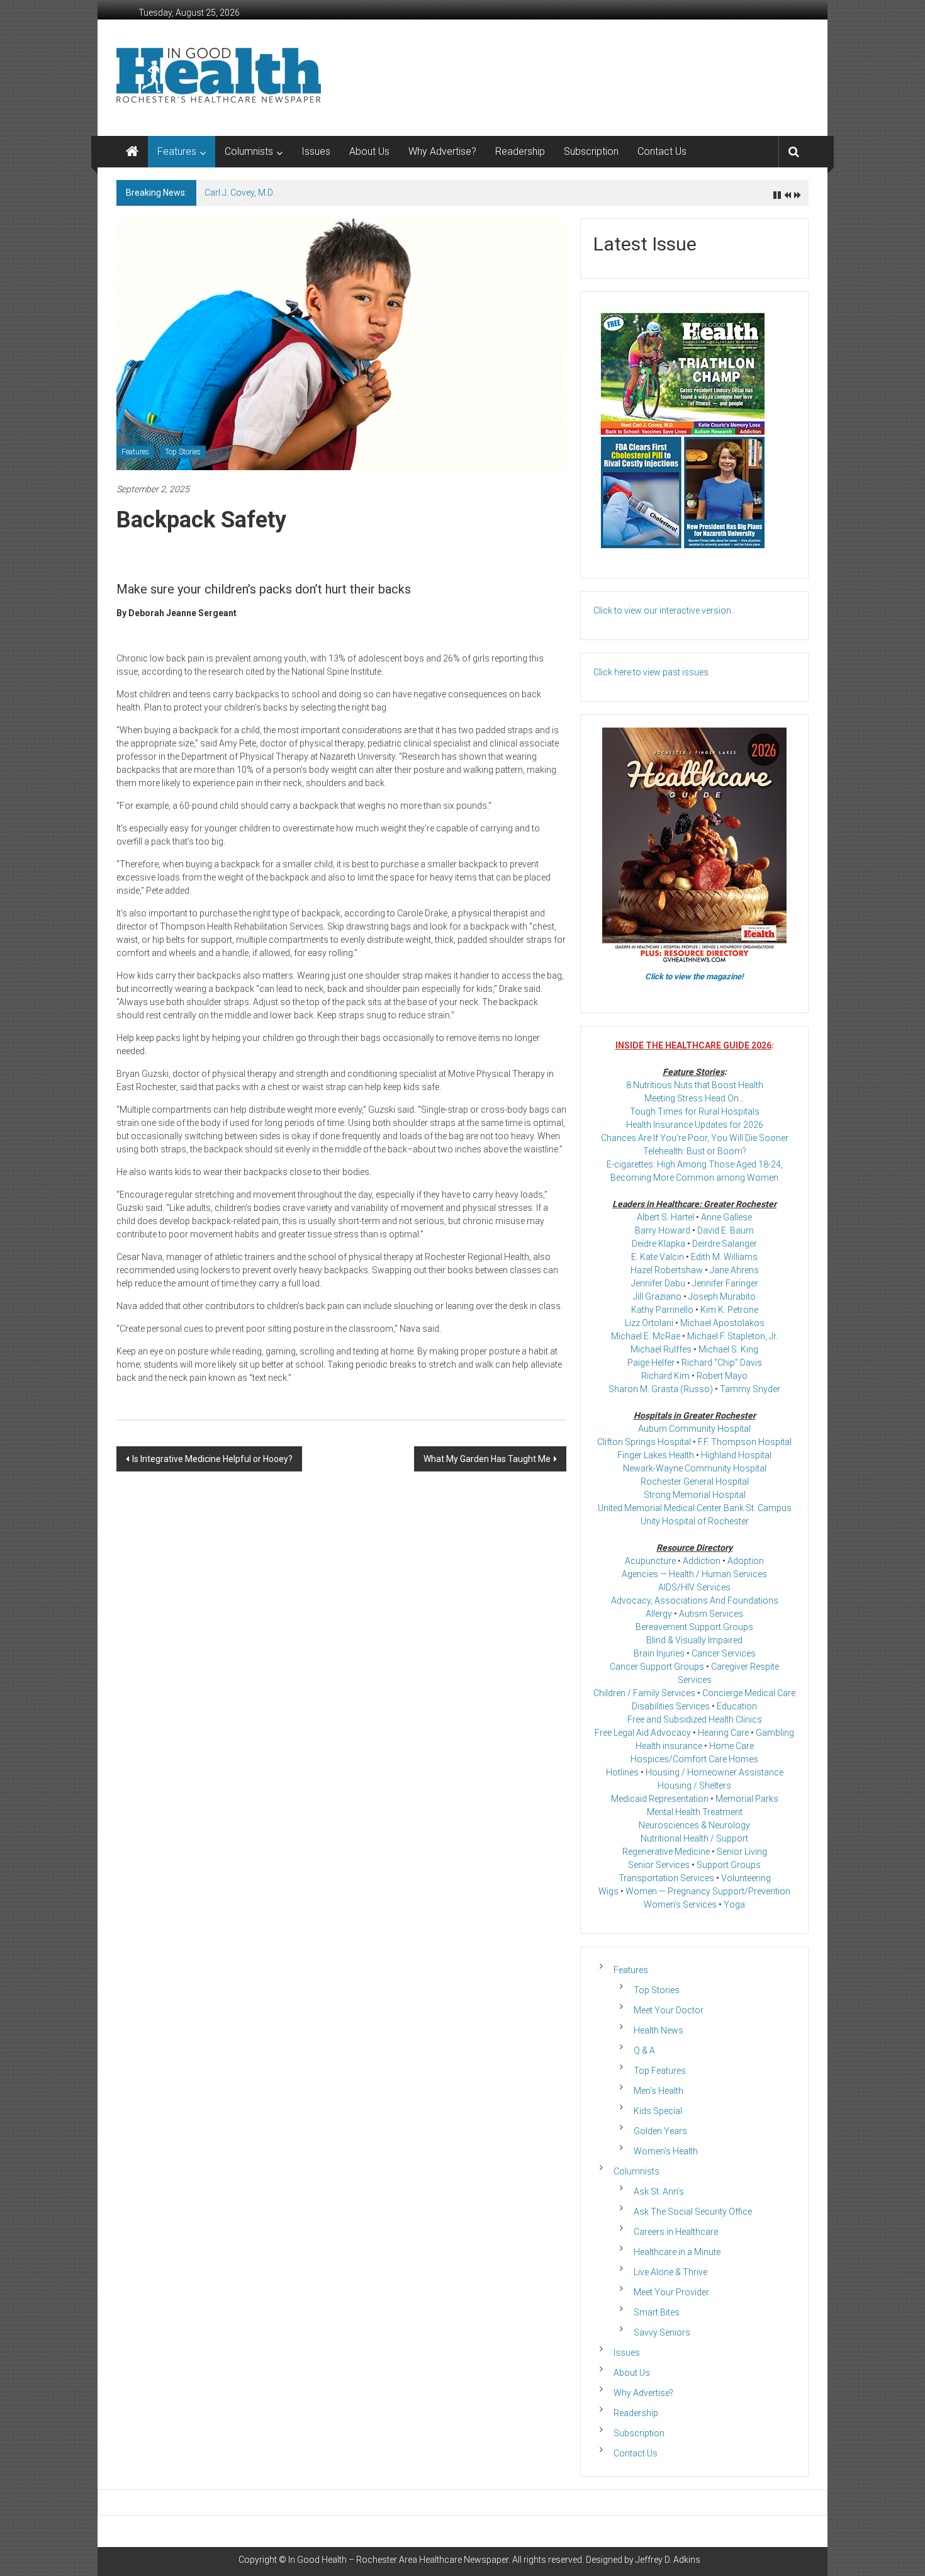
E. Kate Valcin (658, 1257)
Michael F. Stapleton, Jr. (732, 1336)
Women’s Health (666, 2151)
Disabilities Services (671, 1706)
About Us (369, 151)
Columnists (249, 151)
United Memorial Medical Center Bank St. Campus (695, 1508)
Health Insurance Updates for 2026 (695, 1125)
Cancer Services (724, 1653)
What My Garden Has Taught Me (487, 1459)
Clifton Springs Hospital (644, 1442)
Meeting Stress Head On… (694, 1098)
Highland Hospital (736, 1455)
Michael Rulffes (661, 1349)
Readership (520, 151)
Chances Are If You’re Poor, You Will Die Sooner (695, 1138)
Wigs (608, 1891)
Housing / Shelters (694, 1786)
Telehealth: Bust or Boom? (695, 1151)
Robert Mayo (722, 1376)
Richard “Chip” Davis (722, 1363)
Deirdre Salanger (725, 1244)
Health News (659, 2030)
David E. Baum (726, 1230)
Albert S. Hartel (665, 1217)
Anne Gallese (726, 1217)
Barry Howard (663, 1230)
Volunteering (746, 1878)
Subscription (591, 151)
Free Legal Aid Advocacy (643, 1733)
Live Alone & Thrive (670, 2272)
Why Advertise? (442, 151)
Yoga (734, 1904)
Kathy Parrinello (662, 1310)
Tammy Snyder (750, 1389)
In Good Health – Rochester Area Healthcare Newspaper (398, 2560)
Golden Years (660, 2131)
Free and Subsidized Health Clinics (695, 1719)
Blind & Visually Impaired (694, 1640)
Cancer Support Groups (657, 1667)
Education (737, 1706)
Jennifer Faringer (725, 1283)
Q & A (644, 2050)
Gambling (775, 1733)
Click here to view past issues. (652, 672)
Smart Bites (657, 2312)
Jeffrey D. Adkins (668, 2560)
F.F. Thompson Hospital (745, 1442)
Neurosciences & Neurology (694, 1825)
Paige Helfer (651, 1363)
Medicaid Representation (660, 1799)
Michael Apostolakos (722, 1323)
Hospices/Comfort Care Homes (694, 1759)
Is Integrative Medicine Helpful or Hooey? (212, 1459)
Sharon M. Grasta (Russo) (661, 1389)
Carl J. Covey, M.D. (239, 193)
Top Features (660, 2071)
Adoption (746, 1561)
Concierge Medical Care (749, 1693)
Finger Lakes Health (656, 1455)
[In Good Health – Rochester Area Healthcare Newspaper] (132, 152)
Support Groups (729, 1865)
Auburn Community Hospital (694, 1429)
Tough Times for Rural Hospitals (695, 1111)
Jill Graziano (657, 1296)
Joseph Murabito (722, 1296)
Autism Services (711, 1614)
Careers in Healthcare (676, 2232)
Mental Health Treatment (695, 1812)
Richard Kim (665, 1376)
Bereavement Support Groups (694, 1627)
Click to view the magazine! (694, 976)
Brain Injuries (659, 1653)
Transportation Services (666, 1878)
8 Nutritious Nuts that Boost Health (695, 1085)
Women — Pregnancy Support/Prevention (708, 1891)
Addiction (702, 1561)
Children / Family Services (644, 1693)
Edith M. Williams (724, 1257)
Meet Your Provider (671, 2292)
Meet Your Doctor (669, 2010)
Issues (316, 151)
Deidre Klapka (659, 1244)
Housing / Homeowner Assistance (715, 1772)
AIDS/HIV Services (694, 1587)
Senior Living (742, 1852)
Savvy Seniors (662, 2332)
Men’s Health (659, 2091)
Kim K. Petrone (729, 1310)
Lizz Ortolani (649, 1323)
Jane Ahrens (734, 1270)
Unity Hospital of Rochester (695, 1521)
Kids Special (658, 2111)
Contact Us (662, 151)
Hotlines (622, 1772)
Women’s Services (680, 1904)
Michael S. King (728, 1349)
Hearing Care (723, 1733)
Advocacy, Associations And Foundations (695, 1600)
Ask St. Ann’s (659, 2191)
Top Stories (183, 452)
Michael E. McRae (646, 1336)
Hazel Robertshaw (667, 1270)
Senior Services (659, 1865)
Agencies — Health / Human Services (694, 1574)
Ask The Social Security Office (693, 2212)
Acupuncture (650, 1561)
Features (177, 151)
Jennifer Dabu (658, 1283)
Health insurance (669, 1746)
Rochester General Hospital (695, 1482)
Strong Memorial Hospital (695, 1495)
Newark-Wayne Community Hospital (695, 1468)
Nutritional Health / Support (694, 1838)
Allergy (659, 1614)
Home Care (732, 1746)
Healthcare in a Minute (677, 2252)
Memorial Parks (747, 1799)
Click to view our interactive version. (663, 610)
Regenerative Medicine (666, 1852)
